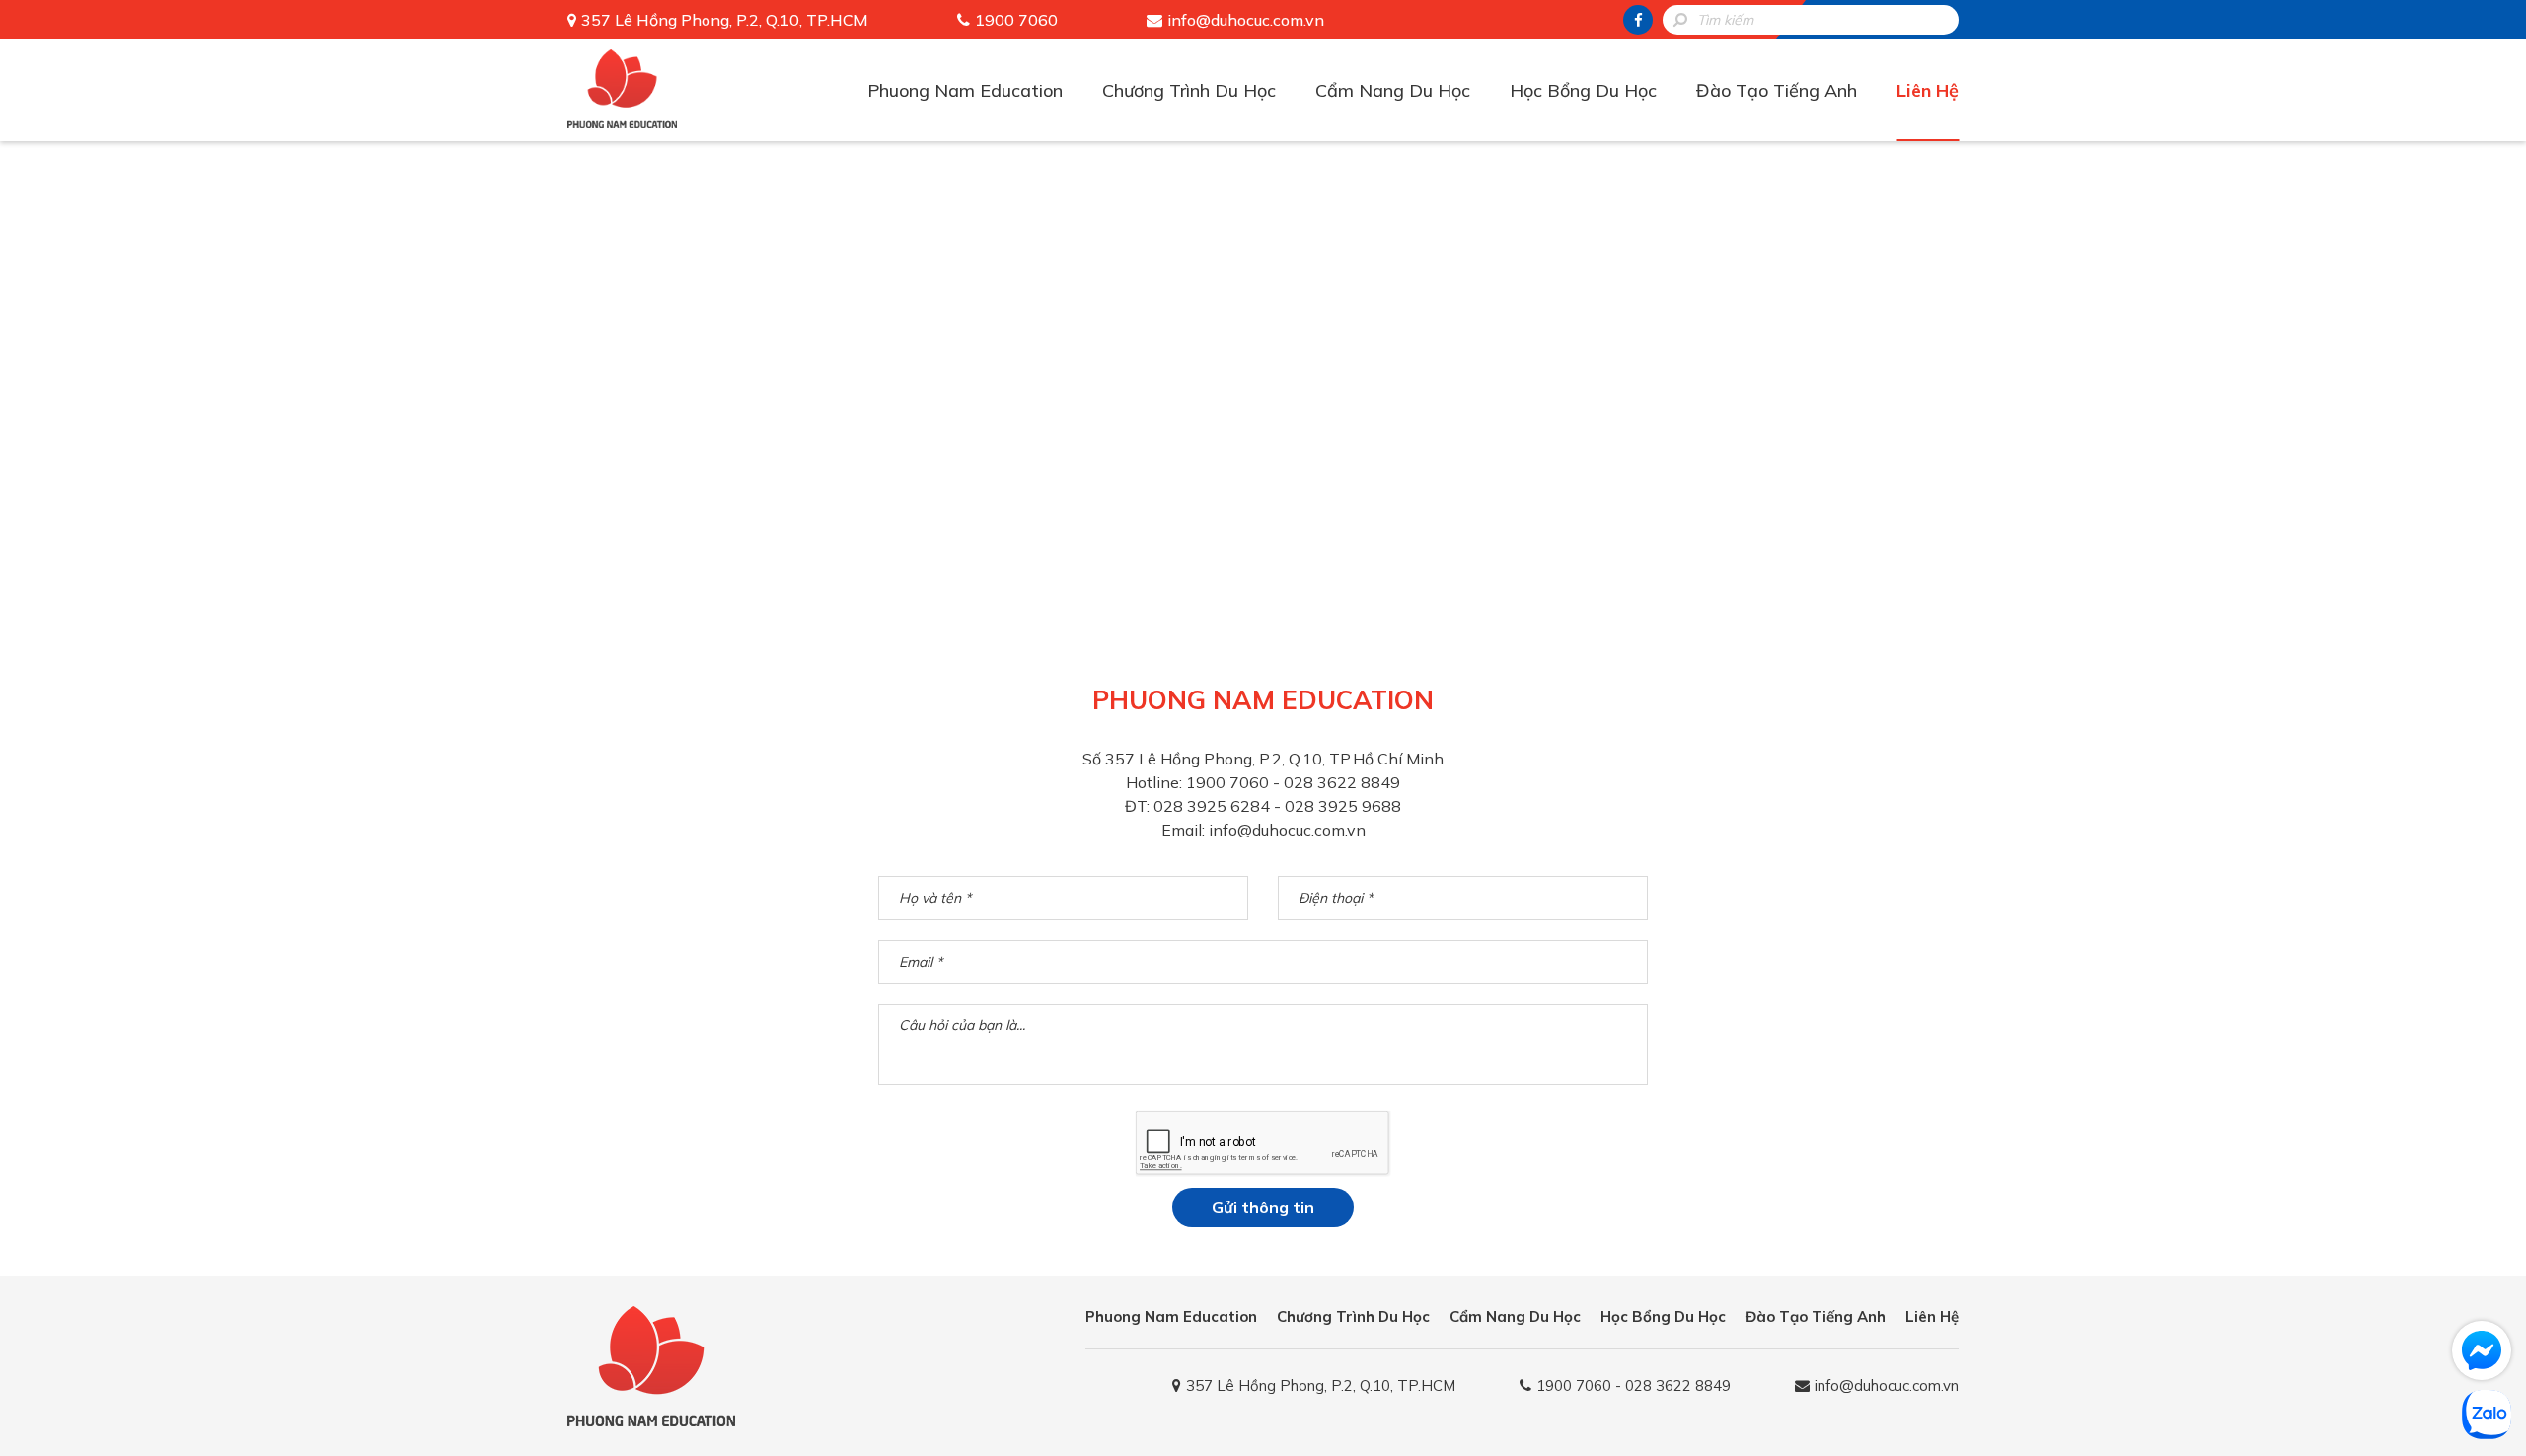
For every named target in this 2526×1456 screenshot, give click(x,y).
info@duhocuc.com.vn (1246, 20)
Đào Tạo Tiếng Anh (1777, 90)
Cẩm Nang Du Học (1393, 90)
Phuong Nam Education (965, 90)
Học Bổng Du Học (1583, 90)
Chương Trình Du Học (1189, 90)
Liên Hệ (1928, 90)
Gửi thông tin (1263, 1207)
